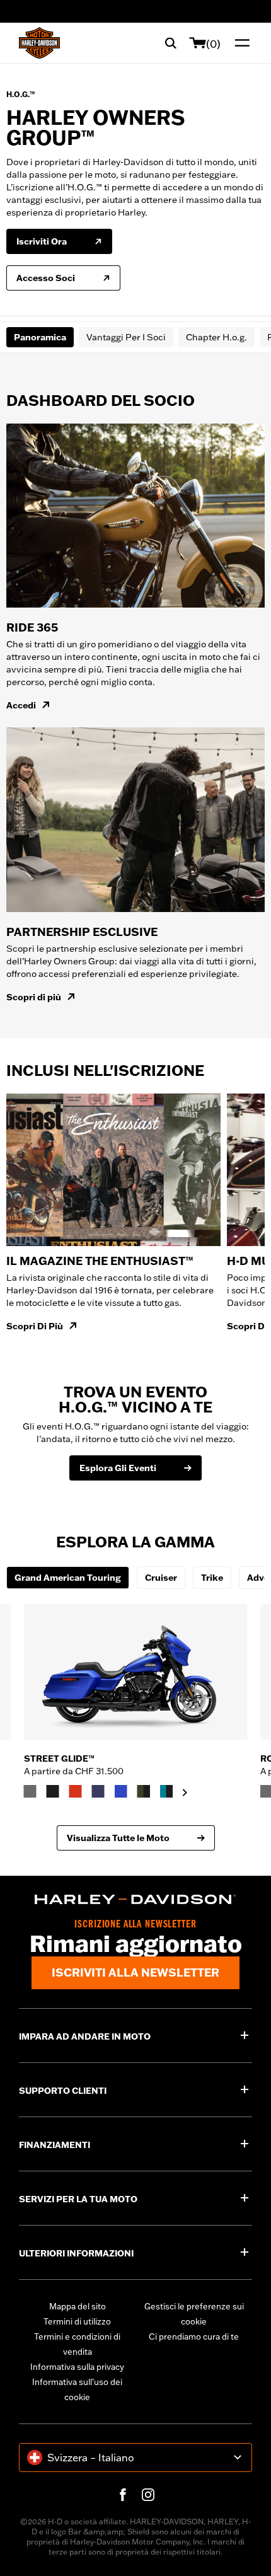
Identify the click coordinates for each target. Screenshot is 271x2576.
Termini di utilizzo (77, 2321)
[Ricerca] (171, 43)
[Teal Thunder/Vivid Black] (166, 1791)
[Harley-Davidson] (135, 1900)
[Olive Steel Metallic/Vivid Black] (144, 1791)
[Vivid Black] (53, 1791)
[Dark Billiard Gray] (30, 1791)
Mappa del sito (78, 2306)
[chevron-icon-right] (185, 1793)
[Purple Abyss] (98, 1791)
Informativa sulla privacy (77, 2367)
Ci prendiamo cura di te (194, 2336)
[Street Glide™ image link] (136, 1672)
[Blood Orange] (76, 1791)
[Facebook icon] (123, 2495)
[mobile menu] (239, 43)
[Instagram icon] (148, 2495)
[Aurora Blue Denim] (121, 1791)
